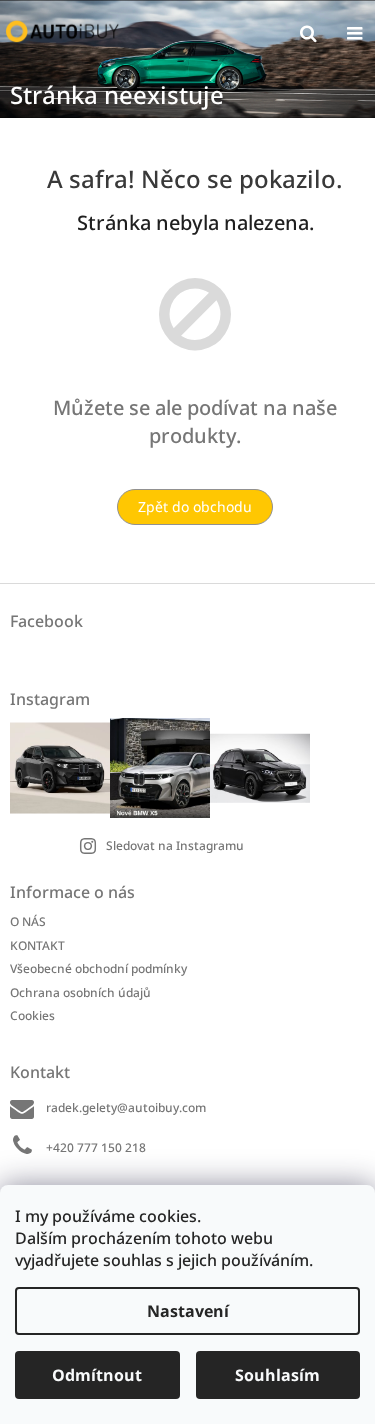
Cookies (32, 1015)
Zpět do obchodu (195, 506)
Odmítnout (97, 1375)
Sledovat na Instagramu (175, 845)
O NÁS (28, 921)
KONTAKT (37, 945)
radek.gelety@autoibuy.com (126, 1107)
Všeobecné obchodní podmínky (98, 968)
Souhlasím (277, 1375)
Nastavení (188, 1311)
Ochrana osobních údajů (80, 992)
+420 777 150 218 (96, 1147)
